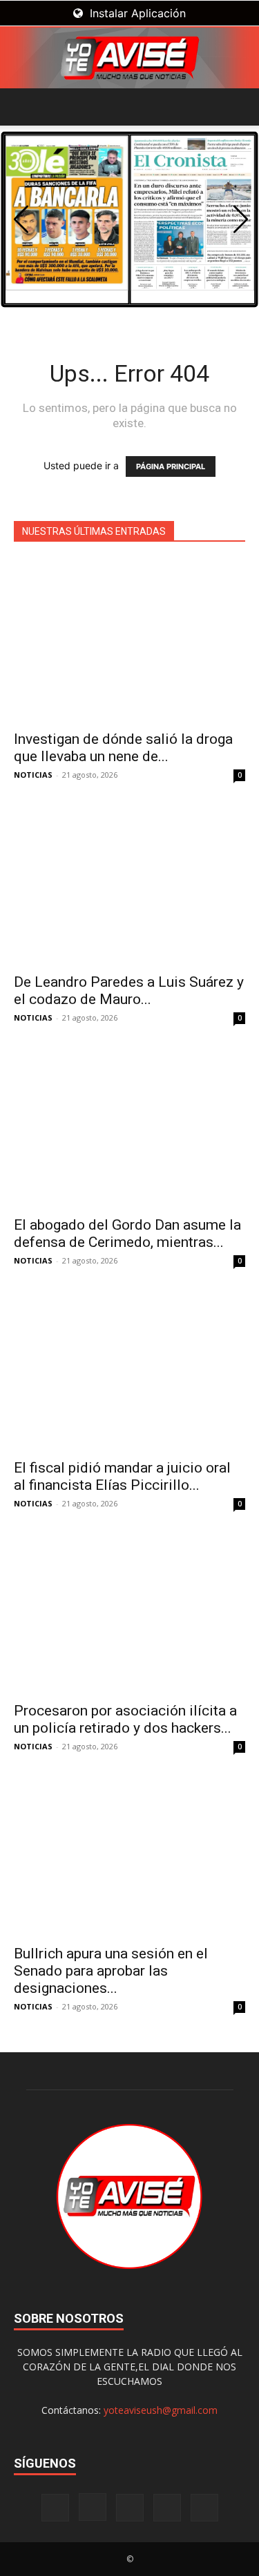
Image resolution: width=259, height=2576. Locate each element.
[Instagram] (93, 2507)
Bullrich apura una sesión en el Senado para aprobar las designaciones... (111, 1971)
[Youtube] (204, 2508)
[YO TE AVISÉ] (129, 58)
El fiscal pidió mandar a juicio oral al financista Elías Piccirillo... (122, 1476)
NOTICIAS (33, 775)
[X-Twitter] (167, 2508)
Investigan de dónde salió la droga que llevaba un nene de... (123, 748)
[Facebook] (55, 2508)
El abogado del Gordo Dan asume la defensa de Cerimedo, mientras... (127, 1233)
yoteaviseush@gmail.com (161, 2410)
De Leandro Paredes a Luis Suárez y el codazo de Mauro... (129, 991)
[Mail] (130, 2508)
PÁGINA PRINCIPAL (171, 466)
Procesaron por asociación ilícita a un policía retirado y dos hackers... (125, 1719)
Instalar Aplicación (136, 13)
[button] (23, 107)
